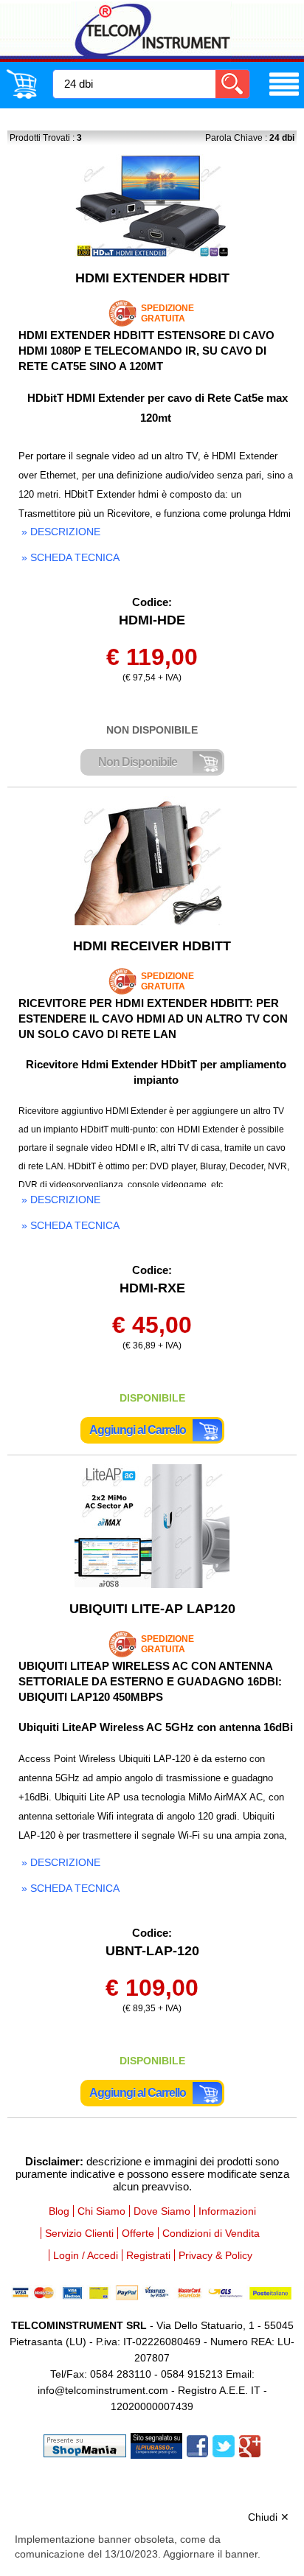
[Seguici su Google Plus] (250, 2445)
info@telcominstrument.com (103, 2390)
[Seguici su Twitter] (224, 2445)
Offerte (138, 2233)
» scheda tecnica (70, 557)
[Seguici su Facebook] (197, 2445)
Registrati (148, 2255)
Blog (59, 2211)
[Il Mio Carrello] (21, 96)
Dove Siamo (162, 2211)
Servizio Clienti (79, 2233)
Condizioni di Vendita (211, 2233)
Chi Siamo (101, 2211)
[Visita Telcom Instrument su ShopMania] (85, 2445)
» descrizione (61, 532)
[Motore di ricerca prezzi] (156, 2445)
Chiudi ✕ (269, 2517)
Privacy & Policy (215, 2255)
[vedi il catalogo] (284, 96)
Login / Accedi (86, 2255)
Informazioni (227, 2211)
